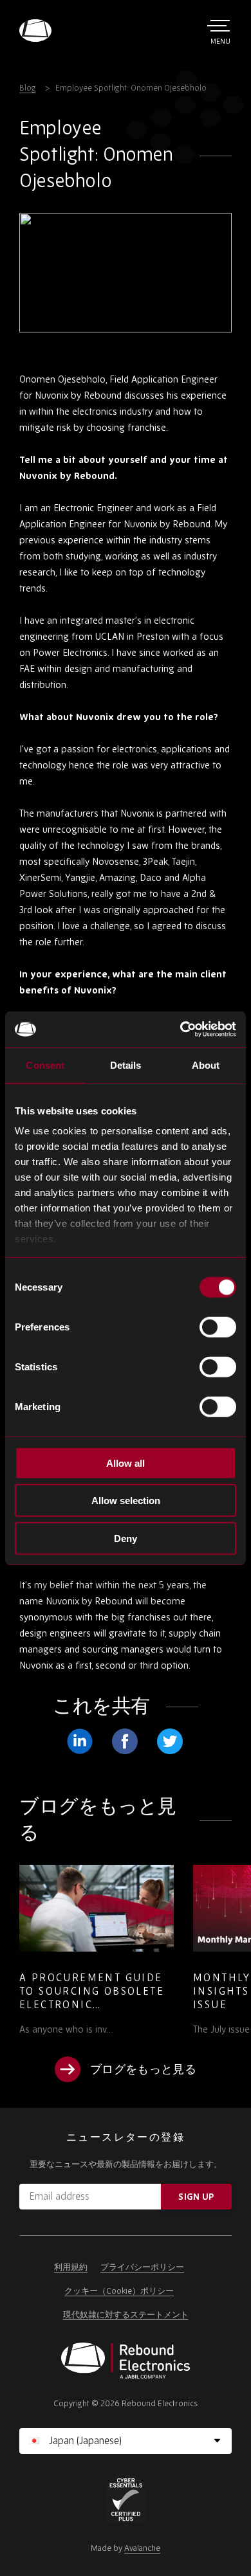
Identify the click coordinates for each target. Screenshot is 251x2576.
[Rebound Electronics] (35, 31)
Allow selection (126, 1501)
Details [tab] (126, 1065)
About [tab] (206, 1065)
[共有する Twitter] (170, 1741)
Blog (28, 88)
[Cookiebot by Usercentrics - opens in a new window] (181, 1029)
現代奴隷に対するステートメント (126, 2315)
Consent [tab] (45, 1065)
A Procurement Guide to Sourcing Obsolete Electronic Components (92, 1998)
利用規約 (71, 2267)
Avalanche (142, 2548)
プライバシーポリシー (142, 2267)
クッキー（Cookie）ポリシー (119, 2291)
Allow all (126, 1463)
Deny (126, 1538)
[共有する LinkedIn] (80, 1741)
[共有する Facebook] (125, 1741)
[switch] (218, 1327)
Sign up (196, 2197)
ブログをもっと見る (143, 2069)
